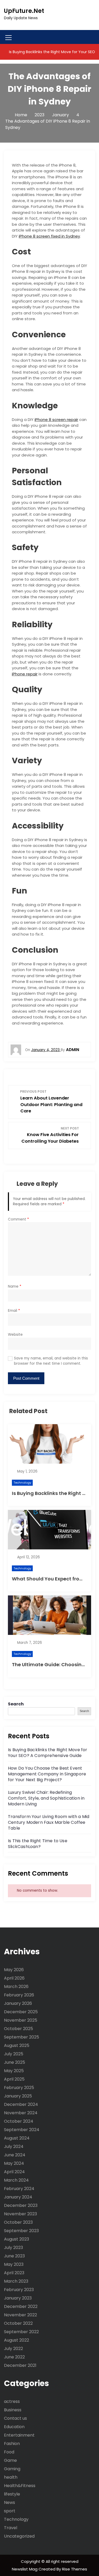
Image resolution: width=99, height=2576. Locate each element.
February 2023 (19, 2290)
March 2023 (16, 2281)
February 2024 (19, 2189)
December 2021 (20, 2365)
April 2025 (14, 2079)
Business (13, 2410)
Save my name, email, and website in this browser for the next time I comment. (51, 1361)
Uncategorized (19, 2536)
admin (73, 1050)
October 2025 (18, 2029)
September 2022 (21, 2332)
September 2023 (21, 2231)
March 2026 (16, 1987)
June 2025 (15, 2062)
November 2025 (21, 2020)
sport (10, 2511)
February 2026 (19, 1995)
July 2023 (13, 2248)
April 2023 (14, 2273)
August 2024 (17, 2138)
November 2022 (20, 2315)
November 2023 (20, 2214)
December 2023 (21, 2205)
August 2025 (17, 2045)
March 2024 (16, 2180)
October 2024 (19, 2121)
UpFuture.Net (24, 11)
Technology (22, 1483)
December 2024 (21, 2104)
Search (16, 1704)
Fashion (12, 2444)
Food (9, 2452)
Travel (11, 2528)
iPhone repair (25, 674)
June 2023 (14, 2256)
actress (12, 2401)
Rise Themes (75, 2569)
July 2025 (14, 2054)
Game (10, 2460)
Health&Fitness (20, 2486)
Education (14, 2427)
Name (15, 1286)
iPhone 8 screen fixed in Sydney (49, 236)
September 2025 (22, 2037)
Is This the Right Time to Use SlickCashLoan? (38, 1844)
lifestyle (12, 2494)
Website (15, 1335)
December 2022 (21, 2306)
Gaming (12, 2469)
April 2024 (14, 2172)
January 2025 (18, 2096)
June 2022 (14, 2357)
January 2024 (18, 2197)
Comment (18, 1219)
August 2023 (16, 2239)
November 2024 (21, 2113)
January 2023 (18, 2298)
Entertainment (19, 2435)
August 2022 (16, 2340)
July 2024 (14, 2146)
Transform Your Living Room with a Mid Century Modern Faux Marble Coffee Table (49, 1822)
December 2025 (21, 2012)
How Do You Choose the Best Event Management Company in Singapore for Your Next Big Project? (47, 1774)
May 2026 (14, 1970)
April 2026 (14, 1978)
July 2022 (13, 2349)
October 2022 (18, 2323)
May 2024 (14, 2163)
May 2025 (14, 2071)
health (11, 2477)
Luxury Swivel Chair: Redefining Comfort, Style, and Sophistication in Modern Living (46, 1798)
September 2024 (22, 2130)
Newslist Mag (25, 2569)
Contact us (15, 2418)
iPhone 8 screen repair (56, 420)
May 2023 (14, 2264)
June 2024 (15, 2155)
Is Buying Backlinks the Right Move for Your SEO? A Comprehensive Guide (48, 1753)
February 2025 (19, 2088)
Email (14, 1311)
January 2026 (18, 2003)
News (10, 2502)
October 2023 (18, 2222)
